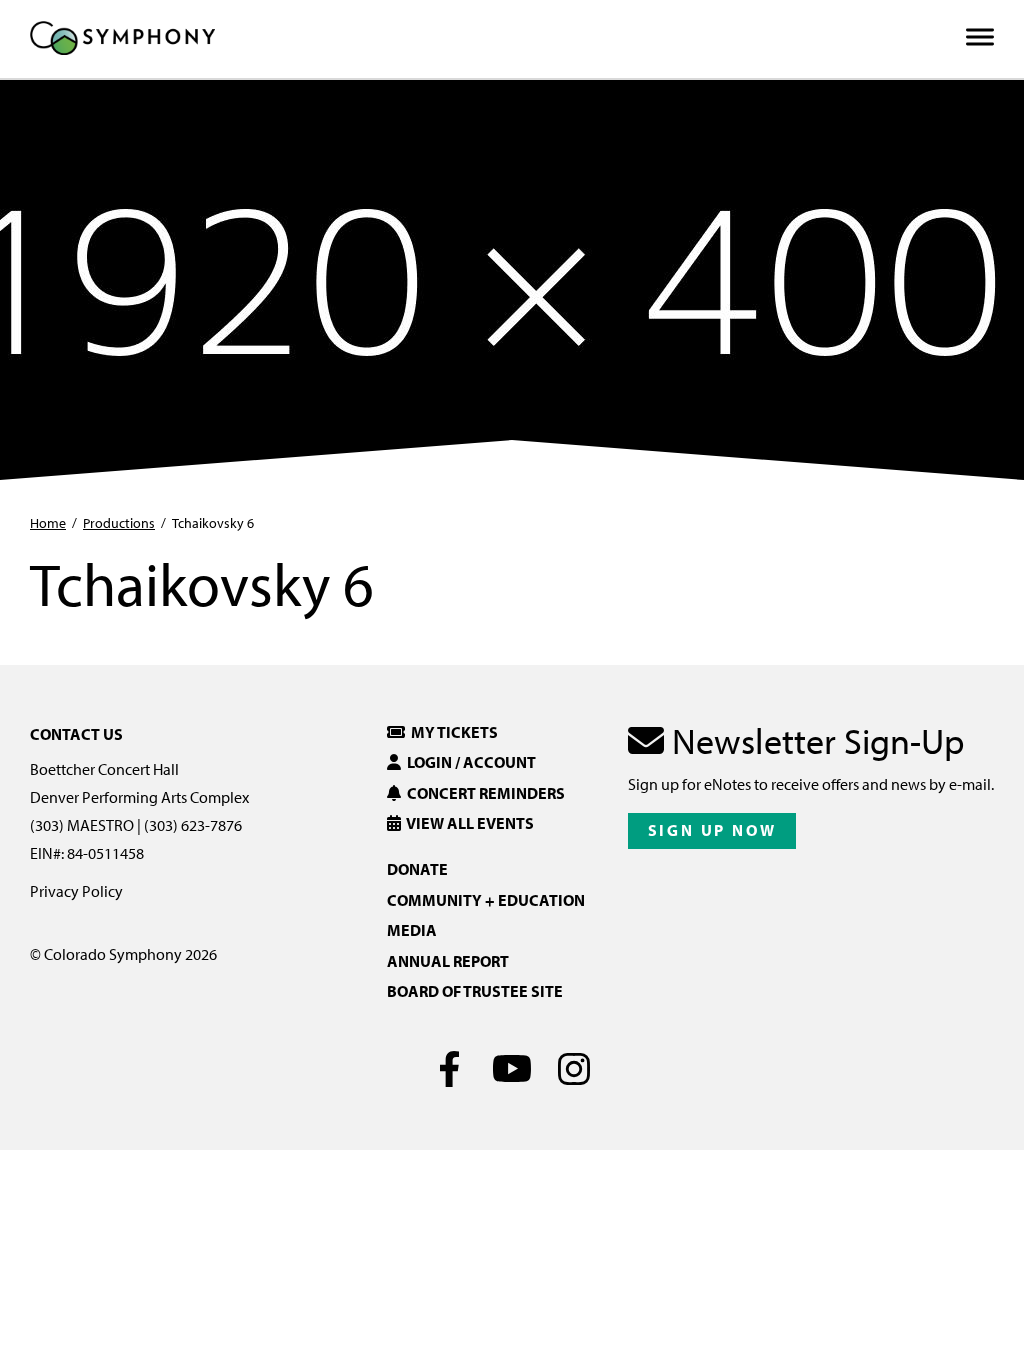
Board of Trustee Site (475, 991)
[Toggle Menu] (980, 37)
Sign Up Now (712, 830)
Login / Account (468, 762)
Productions (119, 523)
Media (412, 930)
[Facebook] (450, 1069)
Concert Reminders (483, 793)
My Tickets (451, 732)
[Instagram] (574, 1069)
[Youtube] (512, 1069)
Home (48, 523)
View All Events (467, 823)
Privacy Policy (76, 891)
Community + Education (486, 900)
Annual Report (448, 961)
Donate (417, 869)
